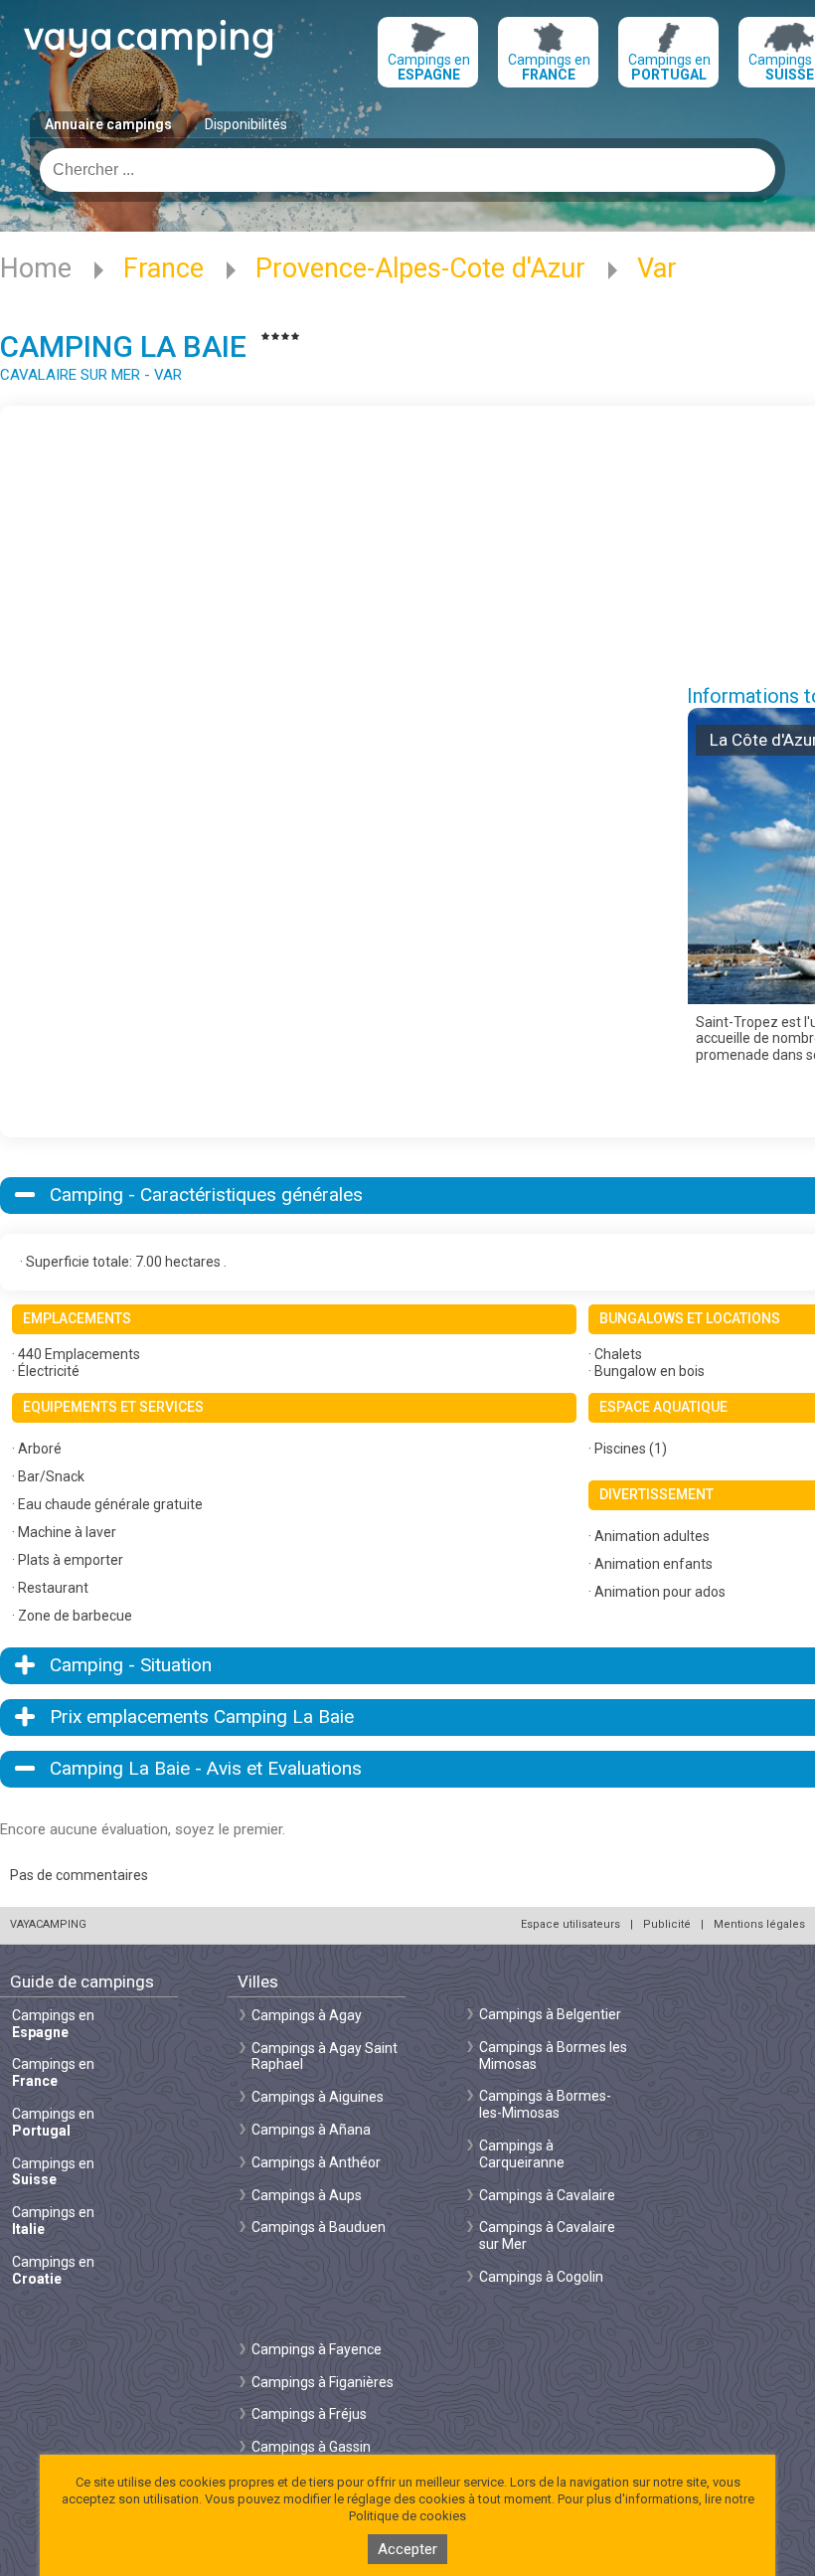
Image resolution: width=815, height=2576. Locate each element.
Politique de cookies (407, 2516)
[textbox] (407, 170)
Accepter (407, 2549)
